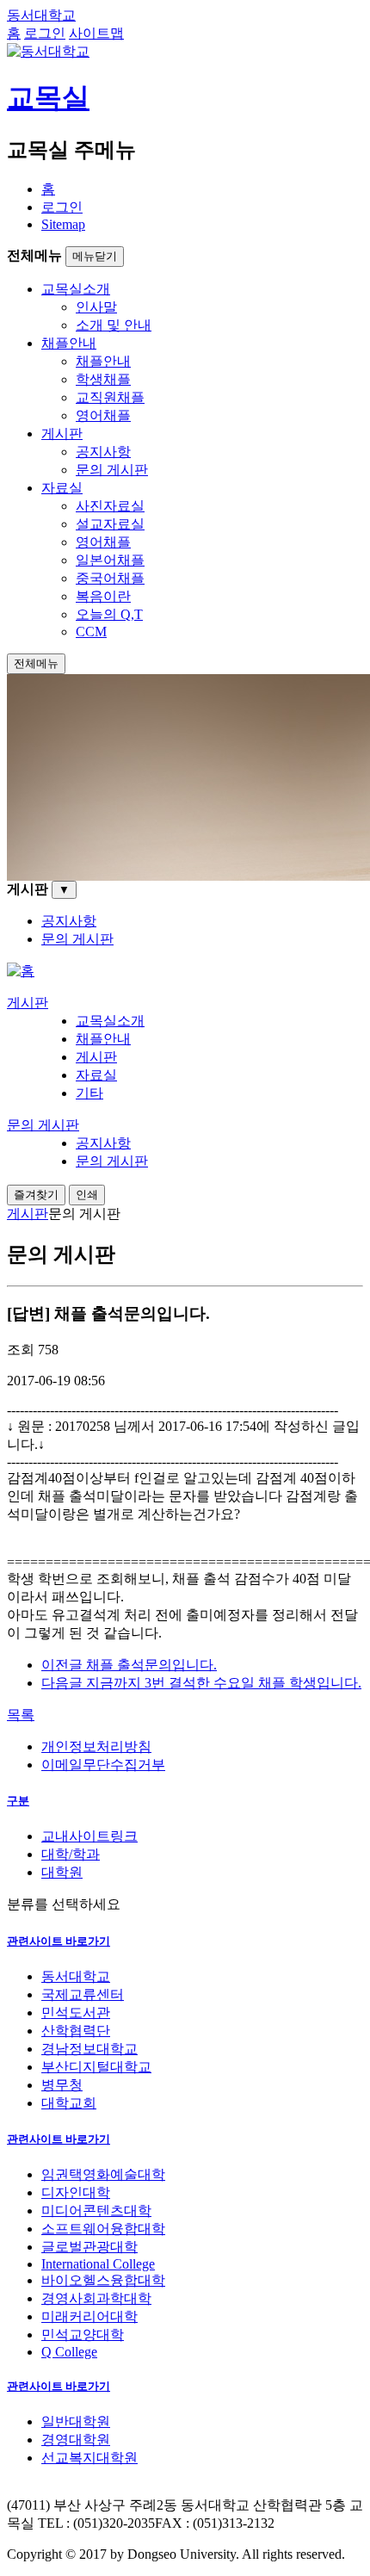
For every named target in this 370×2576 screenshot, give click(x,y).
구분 (18, 1801)
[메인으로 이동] (21, 971)
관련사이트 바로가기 (59, 1941)
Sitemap (63, 224)
